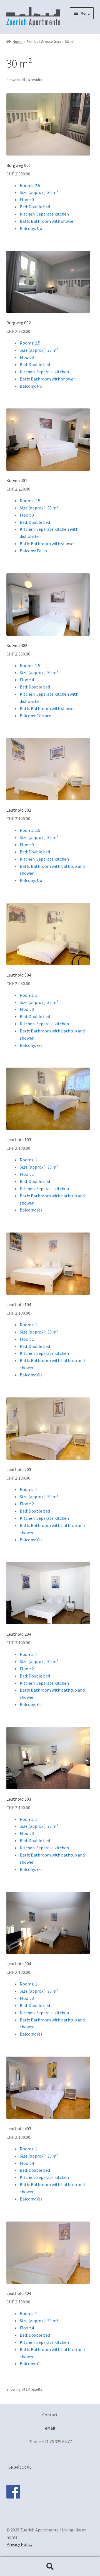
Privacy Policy (19, 2544)
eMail (50, 2428)
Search (50, 2567)
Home (18, 42)
